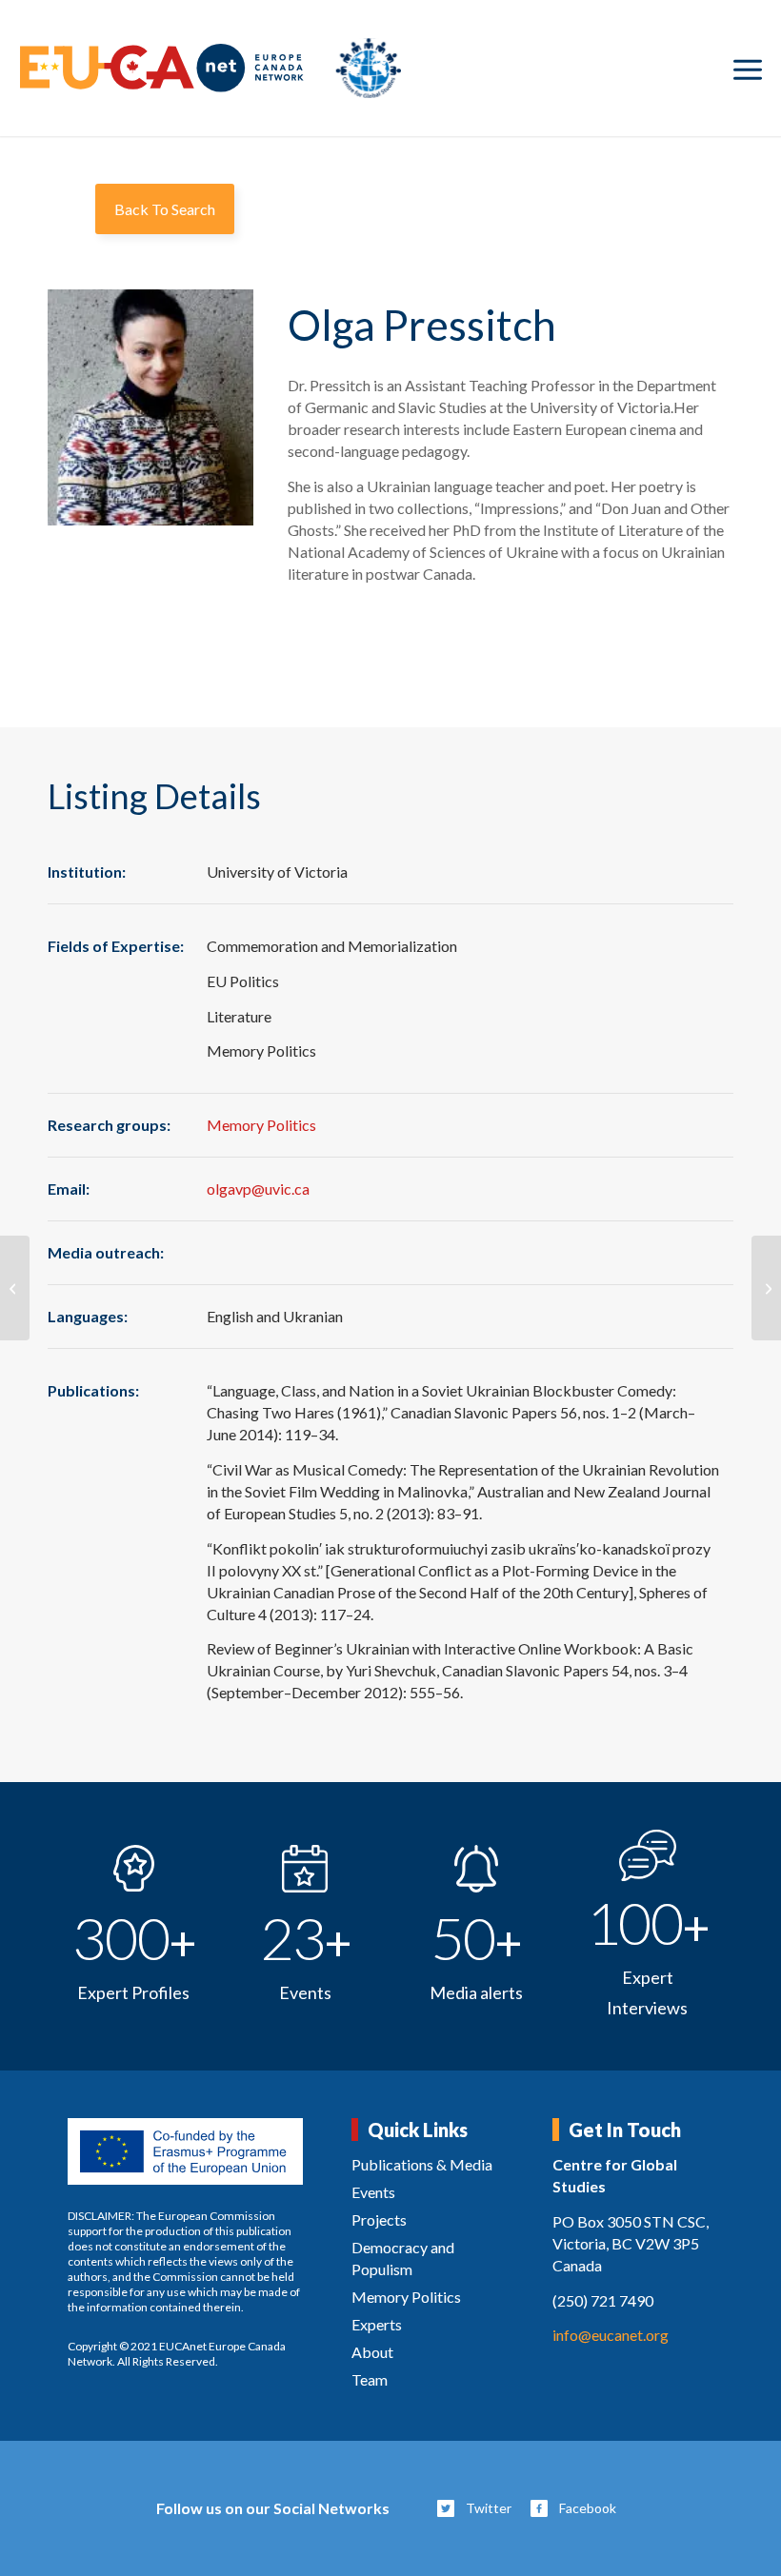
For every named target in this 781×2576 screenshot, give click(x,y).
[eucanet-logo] (210, 68)
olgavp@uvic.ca (258, 1189)
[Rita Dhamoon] (15, 1288)
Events (373, 2192)
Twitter (489, 2508)
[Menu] (748, 69)
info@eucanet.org (611, 2335)
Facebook (588, 2508)
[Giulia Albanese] (766, 1288)
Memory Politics (261, 1125)
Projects (379, 2219)
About (372, 2352)
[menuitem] (748, 69)
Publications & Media (422, 2164)
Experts (377, 2324)
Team (370, 2379)
